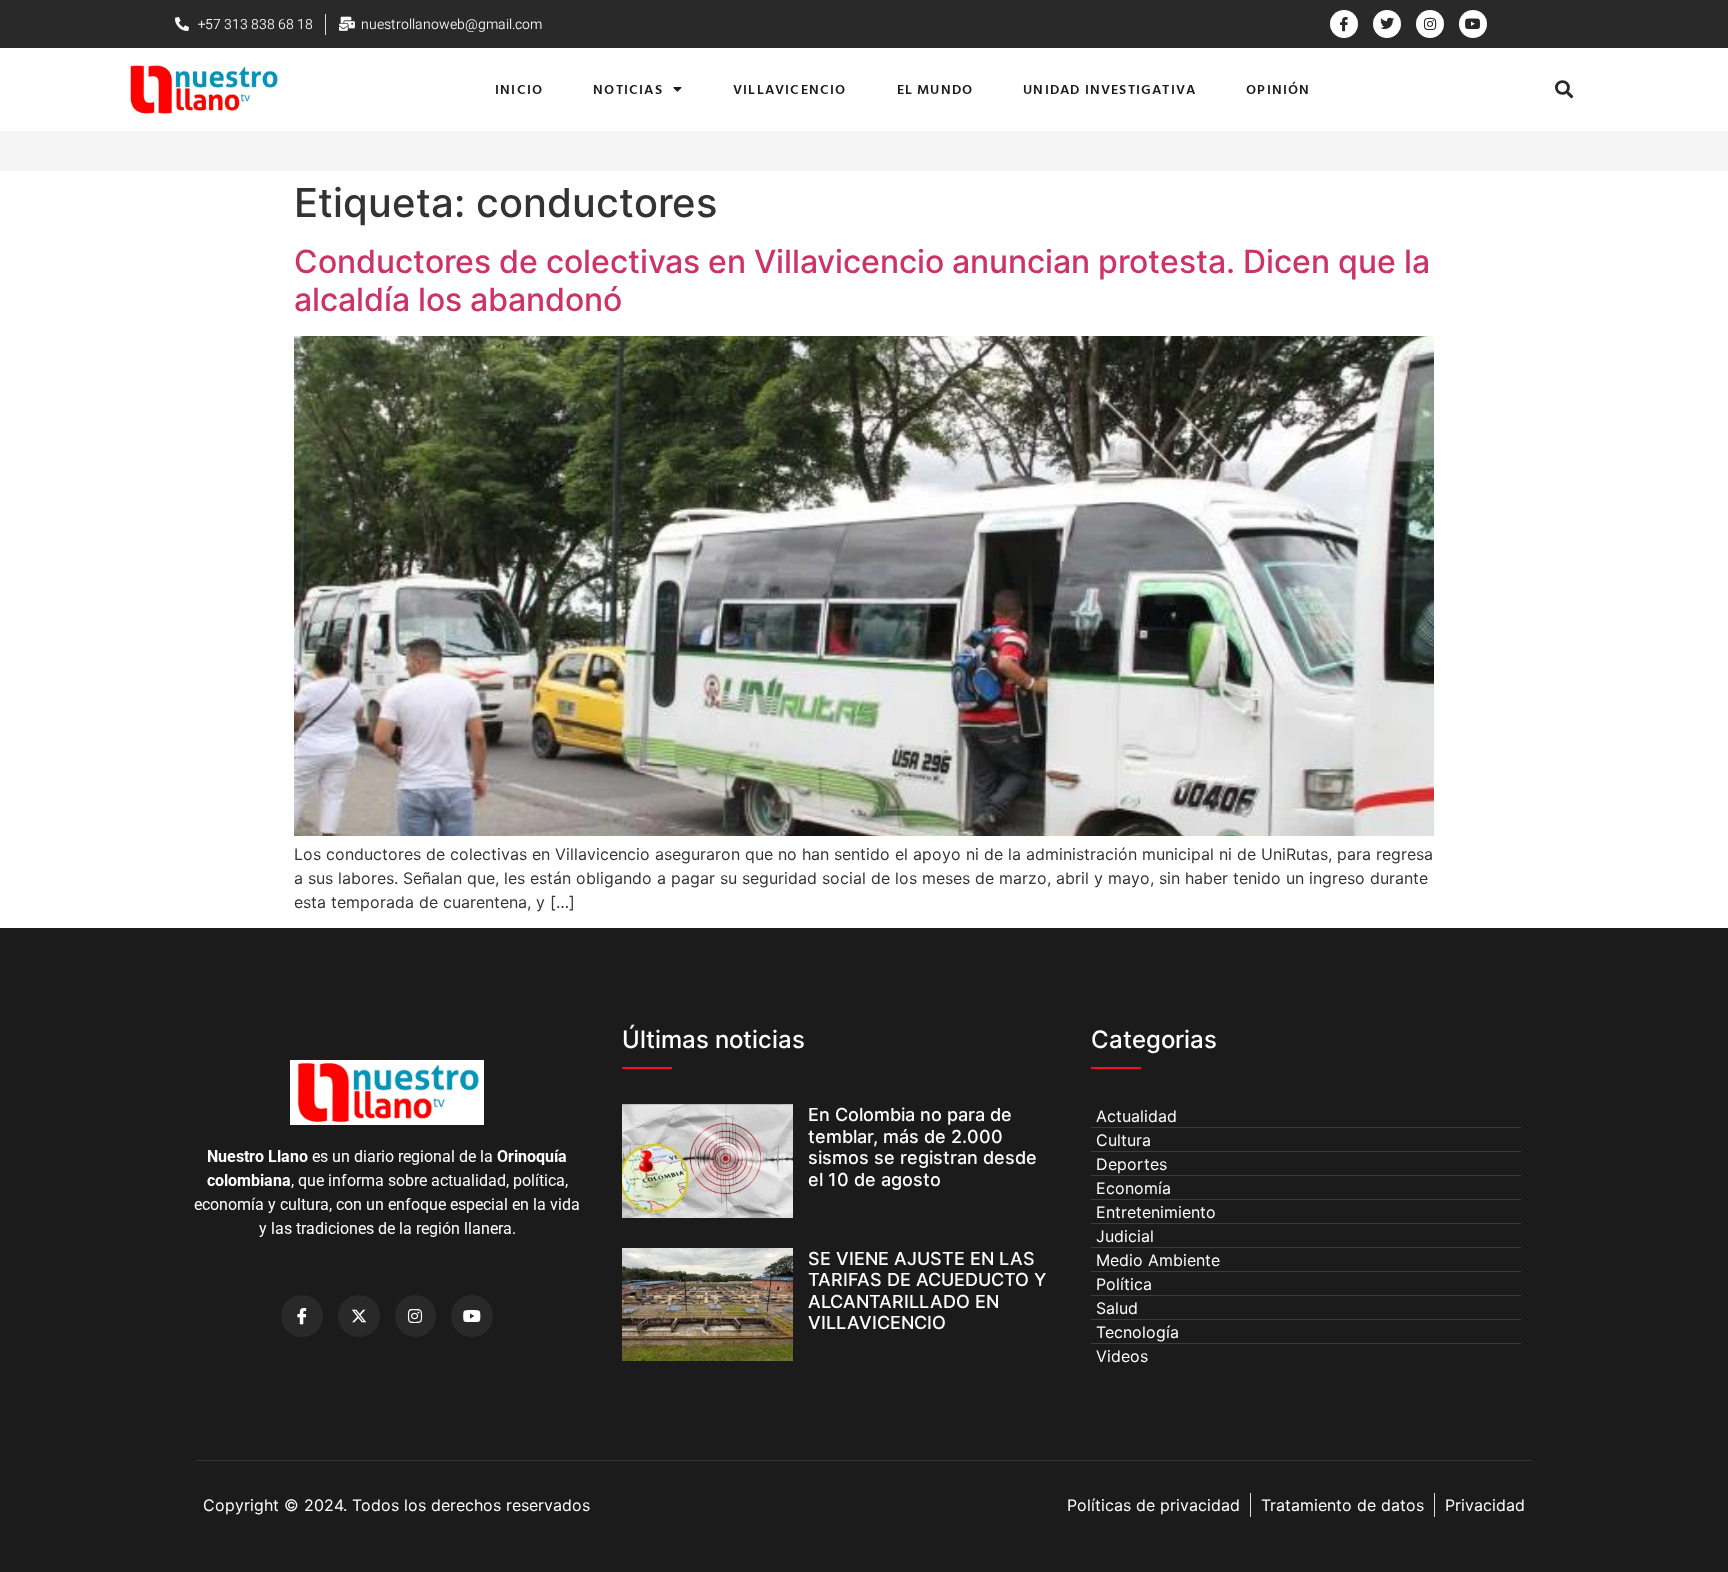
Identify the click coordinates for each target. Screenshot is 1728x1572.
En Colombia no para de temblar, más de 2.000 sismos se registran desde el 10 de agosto (922, 1147)
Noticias (628, 88)
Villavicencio (790, 88)
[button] (1563, 89)
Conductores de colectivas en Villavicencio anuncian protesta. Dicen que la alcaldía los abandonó (862, 280)
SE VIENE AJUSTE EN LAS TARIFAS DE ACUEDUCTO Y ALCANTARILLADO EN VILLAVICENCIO (927, 1291)
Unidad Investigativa (1109, 88)
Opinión (1278, 88)
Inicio (519, 88)
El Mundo (935, 88)
